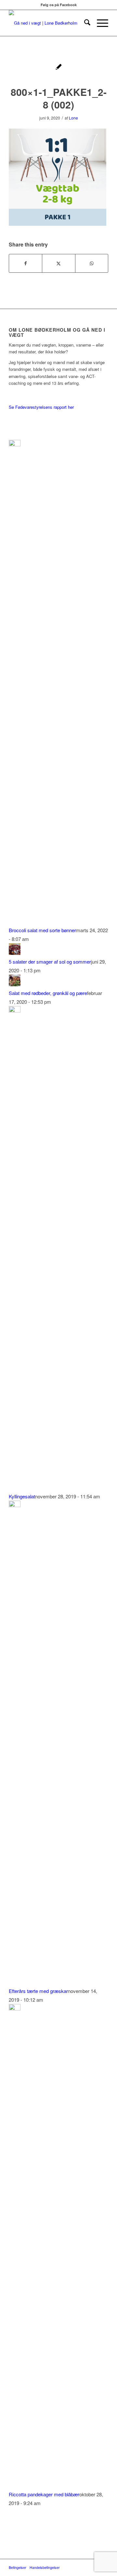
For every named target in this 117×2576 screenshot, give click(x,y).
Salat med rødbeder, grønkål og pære (48, 993)
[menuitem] (84, 23)
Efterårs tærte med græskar (38, 1991)
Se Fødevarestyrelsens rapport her (41, 407)
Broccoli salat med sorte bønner (42, 930)
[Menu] (99, 23)
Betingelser (18, 2567)
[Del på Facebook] (26, 263)
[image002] (49, 23)
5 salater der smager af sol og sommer (50, 962)
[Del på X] (58, 263)
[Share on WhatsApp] (92, 263)
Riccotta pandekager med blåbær (44, 2494)
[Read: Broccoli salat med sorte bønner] (15, 444)
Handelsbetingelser (45, 2567)
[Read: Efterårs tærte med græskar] (15, 1505)
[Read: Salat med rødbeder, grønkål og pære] (15, 984)
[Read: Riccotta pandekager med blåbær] (15, 2008)
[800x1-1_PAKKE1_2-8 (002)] (59, 68)
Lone (73, 118)
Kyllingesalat (22, 1496)
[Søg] (84, 23)
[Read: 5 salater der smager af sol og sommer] (15, 953)
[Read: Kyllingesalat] (15, 1010)
